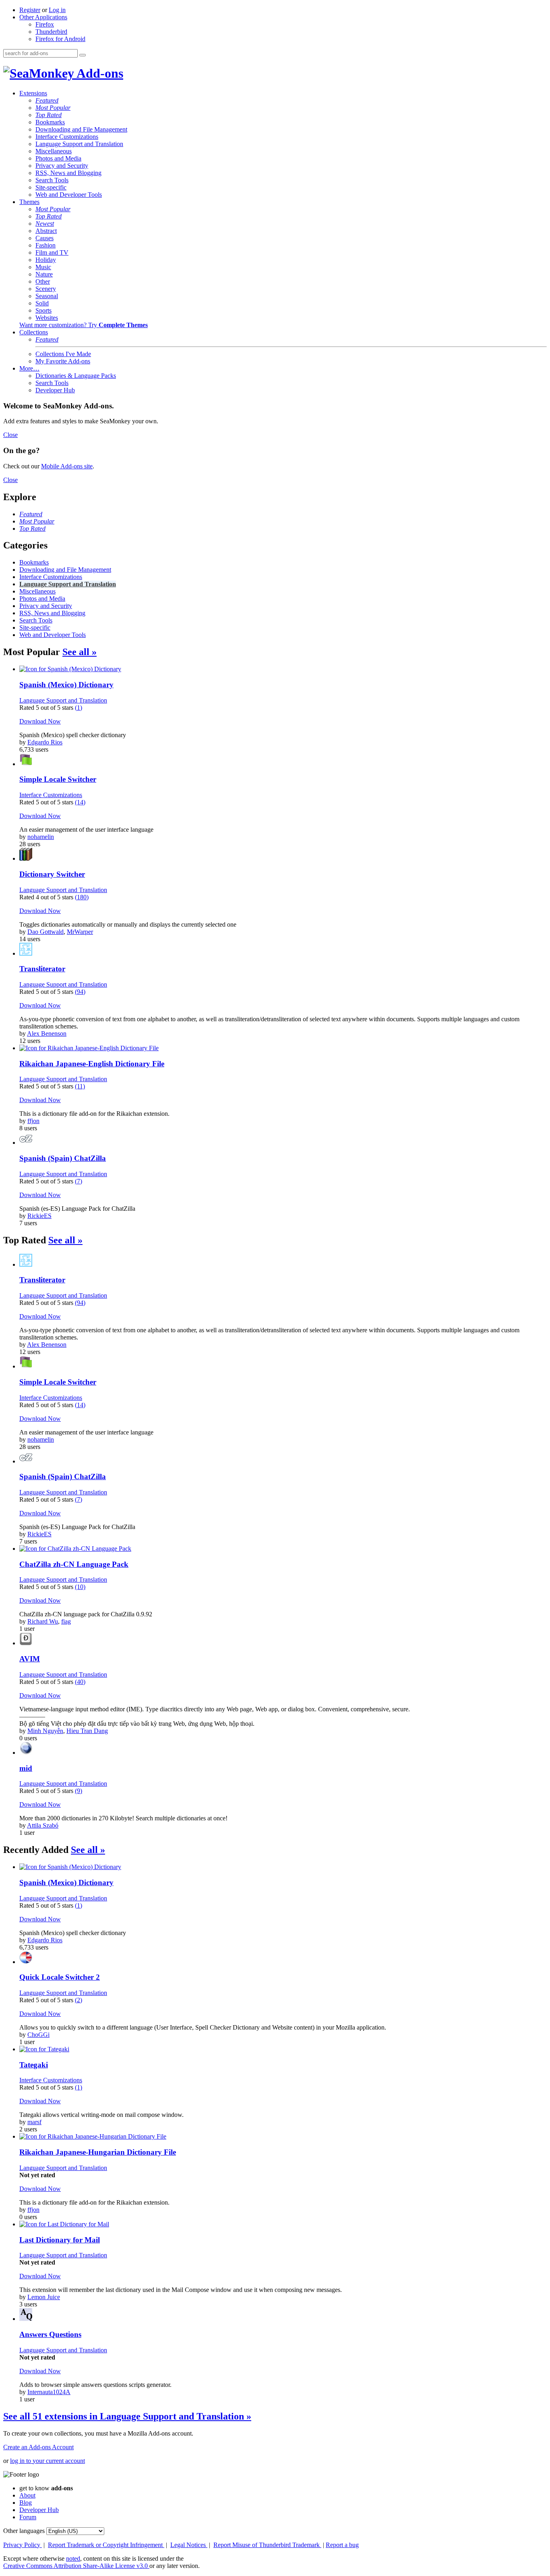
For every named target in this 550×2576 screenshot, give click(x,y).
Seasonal (47, 296)
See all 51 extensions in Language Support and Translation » (127, 2416)
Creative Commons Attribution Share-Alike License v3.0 (76, 2566)
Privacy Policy (23, 2545)
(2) (79, 2000)
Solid (42, 303)
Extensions (33, 93)
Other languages (24, 2531)
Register (30, 10)
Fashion (45, 245)
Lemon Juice (44, 2297)
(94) (80, 992)
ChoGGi (38, 2035)
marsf (34, 2122)
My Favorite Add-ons (63, 361)
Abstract (46, 231)
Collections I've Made (63, 354)
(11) (80, 1086)
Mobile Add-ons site (67, 466)
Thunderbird (51, 32)
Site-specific (51, 187)
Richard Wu (43, 1621)
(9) (79, 1791)
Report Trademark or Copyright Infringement (106, 2545)
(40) (80, 1682)
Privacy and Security (62, 166)
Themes (29, 202)
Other (43, 281)
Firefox (45, 24)
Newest (45, 224)
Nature (44, 274)
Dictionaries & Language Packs (76, 376)
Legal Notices (189, 2545)
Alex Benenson (47, 1033)
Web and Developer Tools (69, 195)
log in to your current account (48, 2461)
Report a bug (342, 2545)
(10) (80, 1587)
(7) (79, 1181)
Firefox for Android (60, 39)
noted (73, 2558)
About (27, 2495)
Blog (26, 2503)
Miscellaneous (54, 151)
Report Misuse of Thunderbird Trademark (267, 2545)
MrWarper (80, 932)
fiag (66, 1621)
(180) (82, 897)
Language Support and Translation (79, 144)
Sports (43, 310)
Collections (34, 332)
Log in (57, 10)
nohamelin (41, 837)
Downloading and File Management (81, 129)
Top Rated (49, 115)
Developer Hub (55, 390)
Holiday (46, 260)
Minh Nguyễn (45, 1731)
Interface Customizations (67, 137)
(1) (79, 708)
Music (43, 267)
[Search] (83, 55)
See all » (80, 652)
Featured (47, 100)
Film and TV (52, 252)
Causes (44, 238)
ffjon (33, 1121)
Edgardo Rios (45, 742)
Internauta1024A (49, 2392)
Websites (47, 318)
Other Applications (43, 17)
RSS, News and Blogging (68, 173)
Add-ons (99, 73)
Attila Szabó (43, 1825)
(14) (80, 802)
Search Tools (52, 180)
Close (10, 435)
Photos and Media (58, 158)
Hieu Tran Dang (87, 1731)
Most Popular (53, 108)
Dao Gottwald (45, 932)
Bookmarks (50, 122)
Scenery (46, 289)
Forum (28, 2517)
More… (29, 368)
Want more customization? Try (84, 325)
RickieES (39, 1216)
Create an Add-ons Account (38, 2447)
